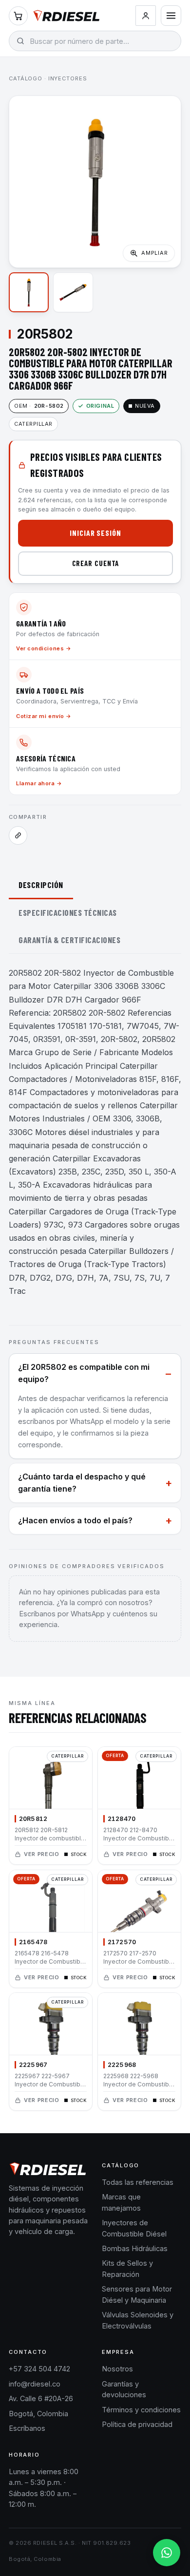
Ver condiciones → (44, 648)
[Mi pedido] (18, 16)
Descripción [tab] (41, 885)
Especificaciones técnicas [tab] (68, 912)
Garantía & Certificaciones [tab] (69, 940)
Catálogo (26, 78)
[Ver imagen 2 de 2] (73, 292)
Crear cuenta (96, 563)
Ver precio (42, 1855)
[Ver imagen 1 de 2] (29, 292)
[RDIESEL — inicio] (66, 16)
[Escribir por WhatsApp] (167, 2553)
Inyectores (68, 78)
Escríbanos (27, 2428)
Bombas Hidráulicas (135, 2248)
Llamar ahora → (39, 783)
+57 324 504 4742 (39, 2369)
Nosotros (117, 2369)
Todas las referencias (138, 2182)
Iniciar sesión (95, 533)
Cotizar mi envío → (44, 716)
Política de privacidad (137, 2424)
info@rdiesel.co (35, 2384)
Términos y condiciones (141, 2410)
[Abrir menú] (171, 16)
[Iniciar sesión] (146, 16)
